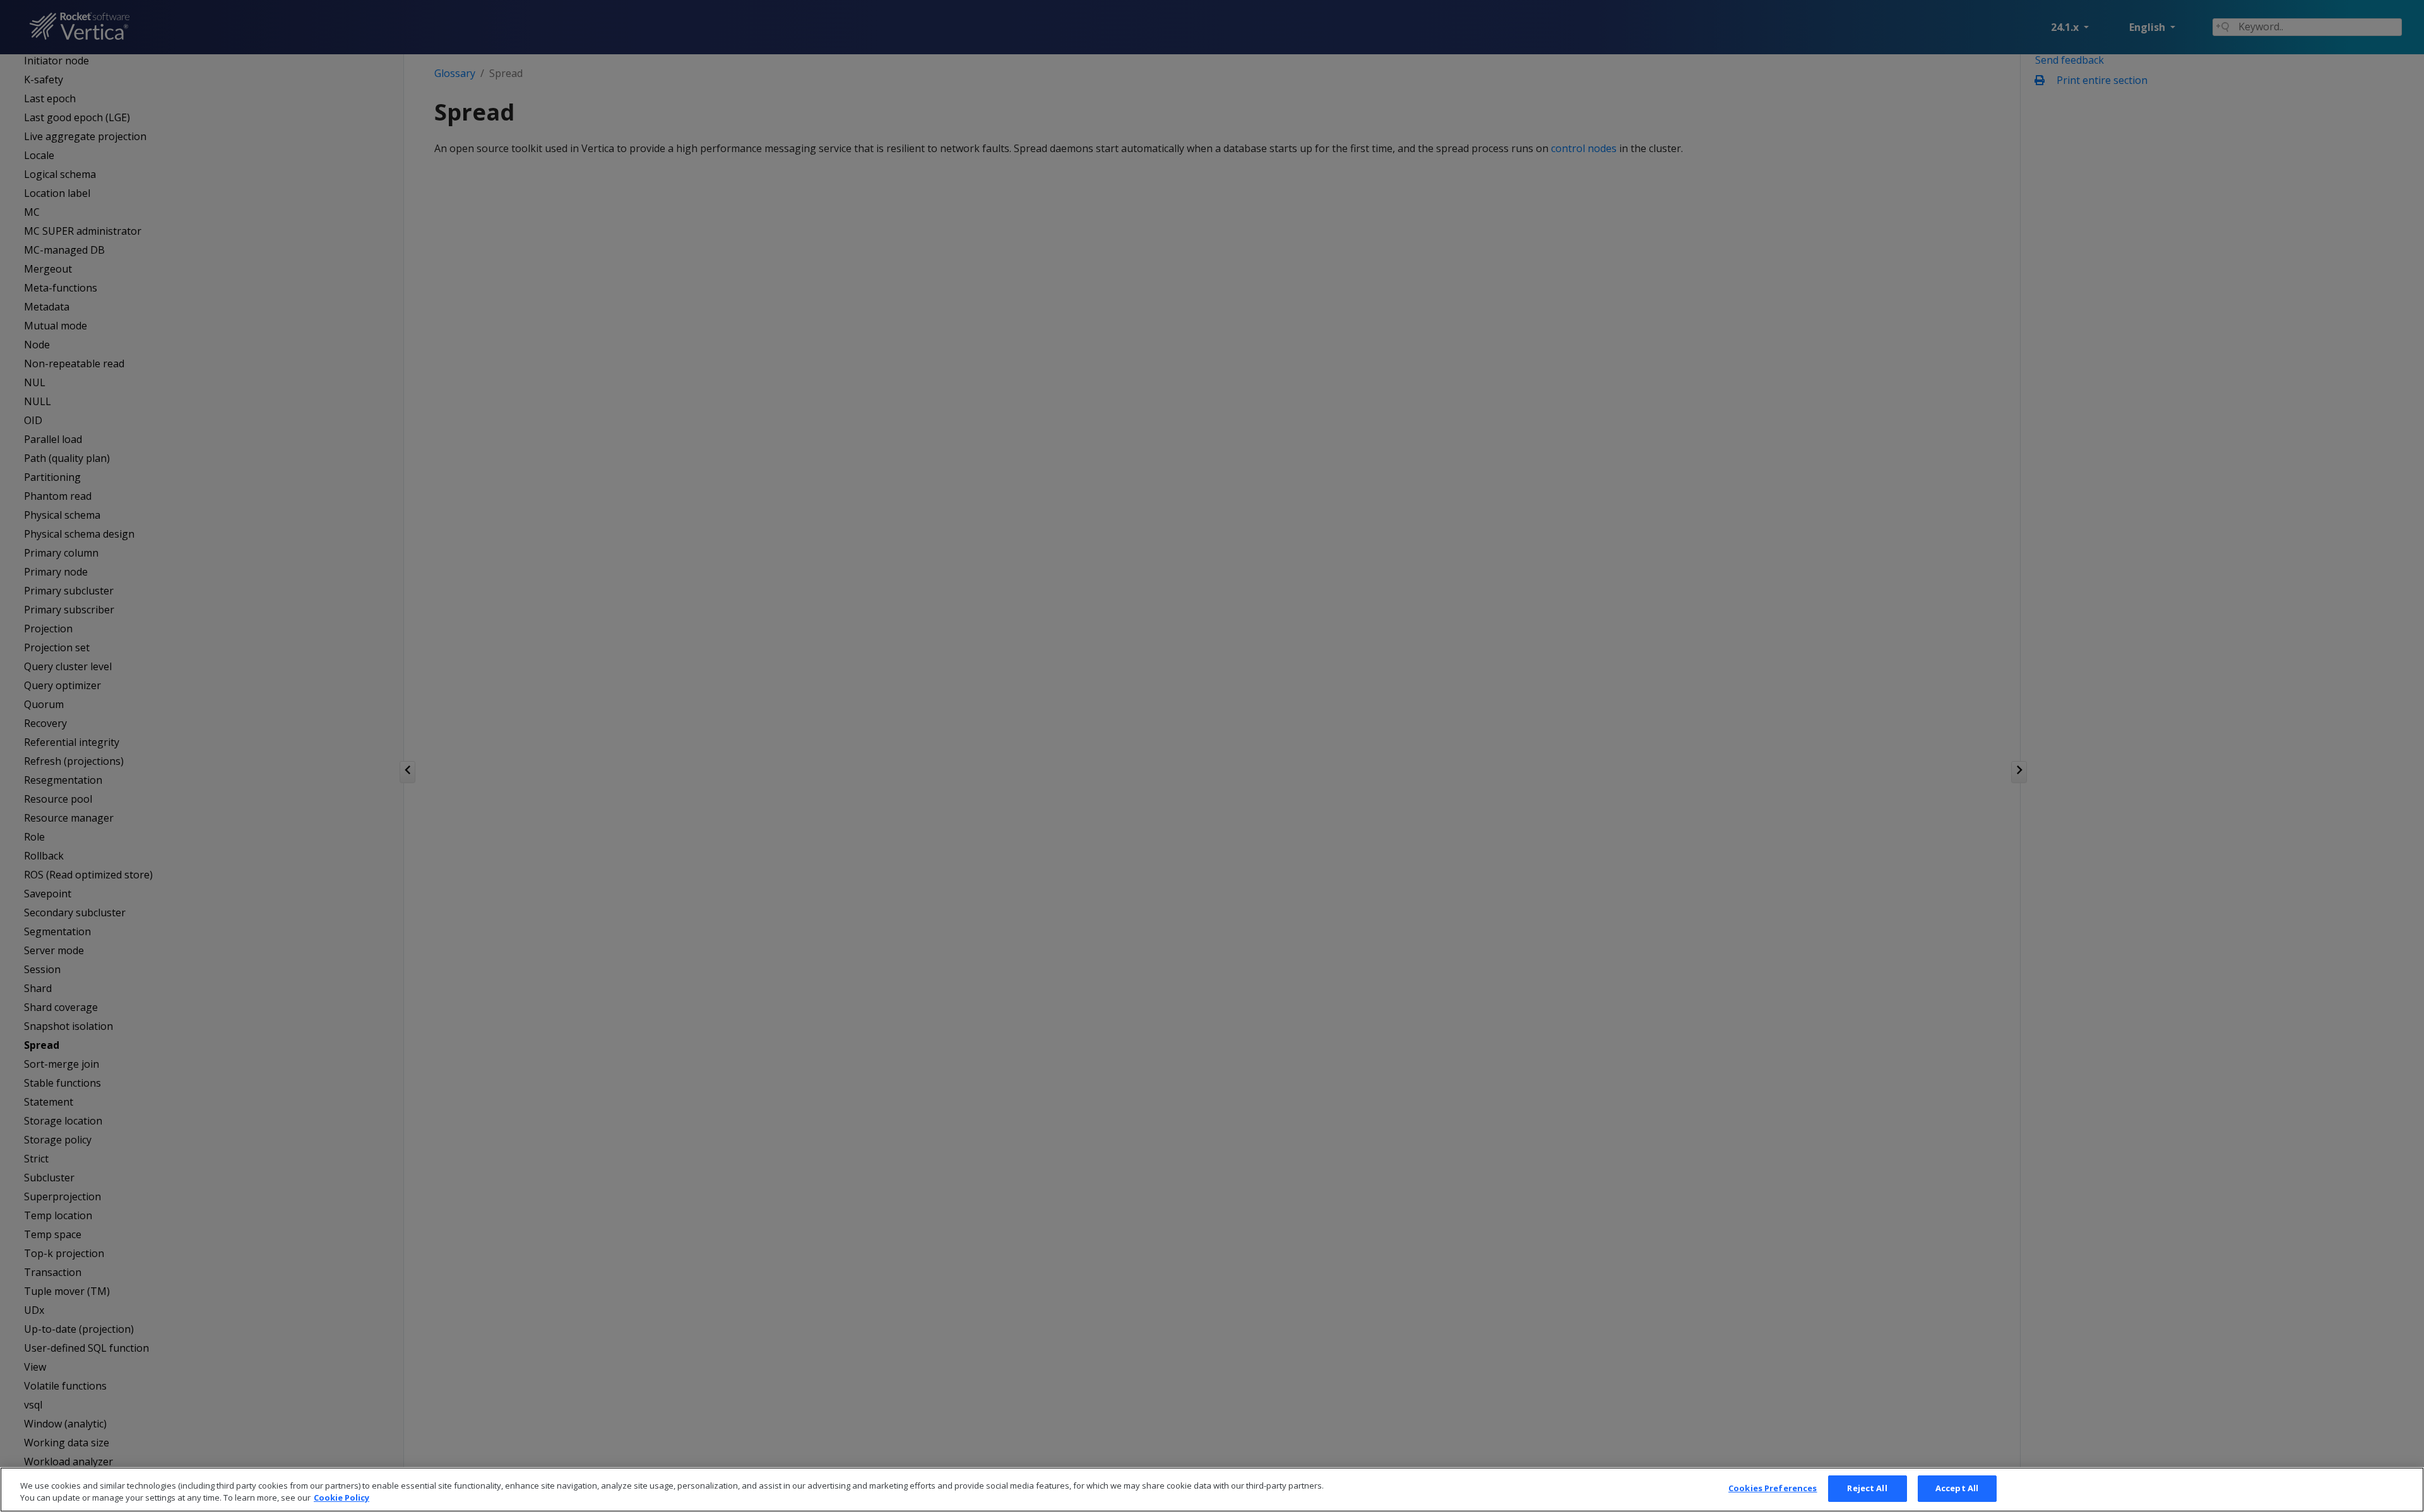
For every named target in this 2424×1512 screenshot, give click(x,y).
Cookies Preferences (1773, 1488)
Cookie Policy (342, 1498)
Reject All (1867, 1488)
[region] (1212, 1490)
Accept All (1957, 1488)
